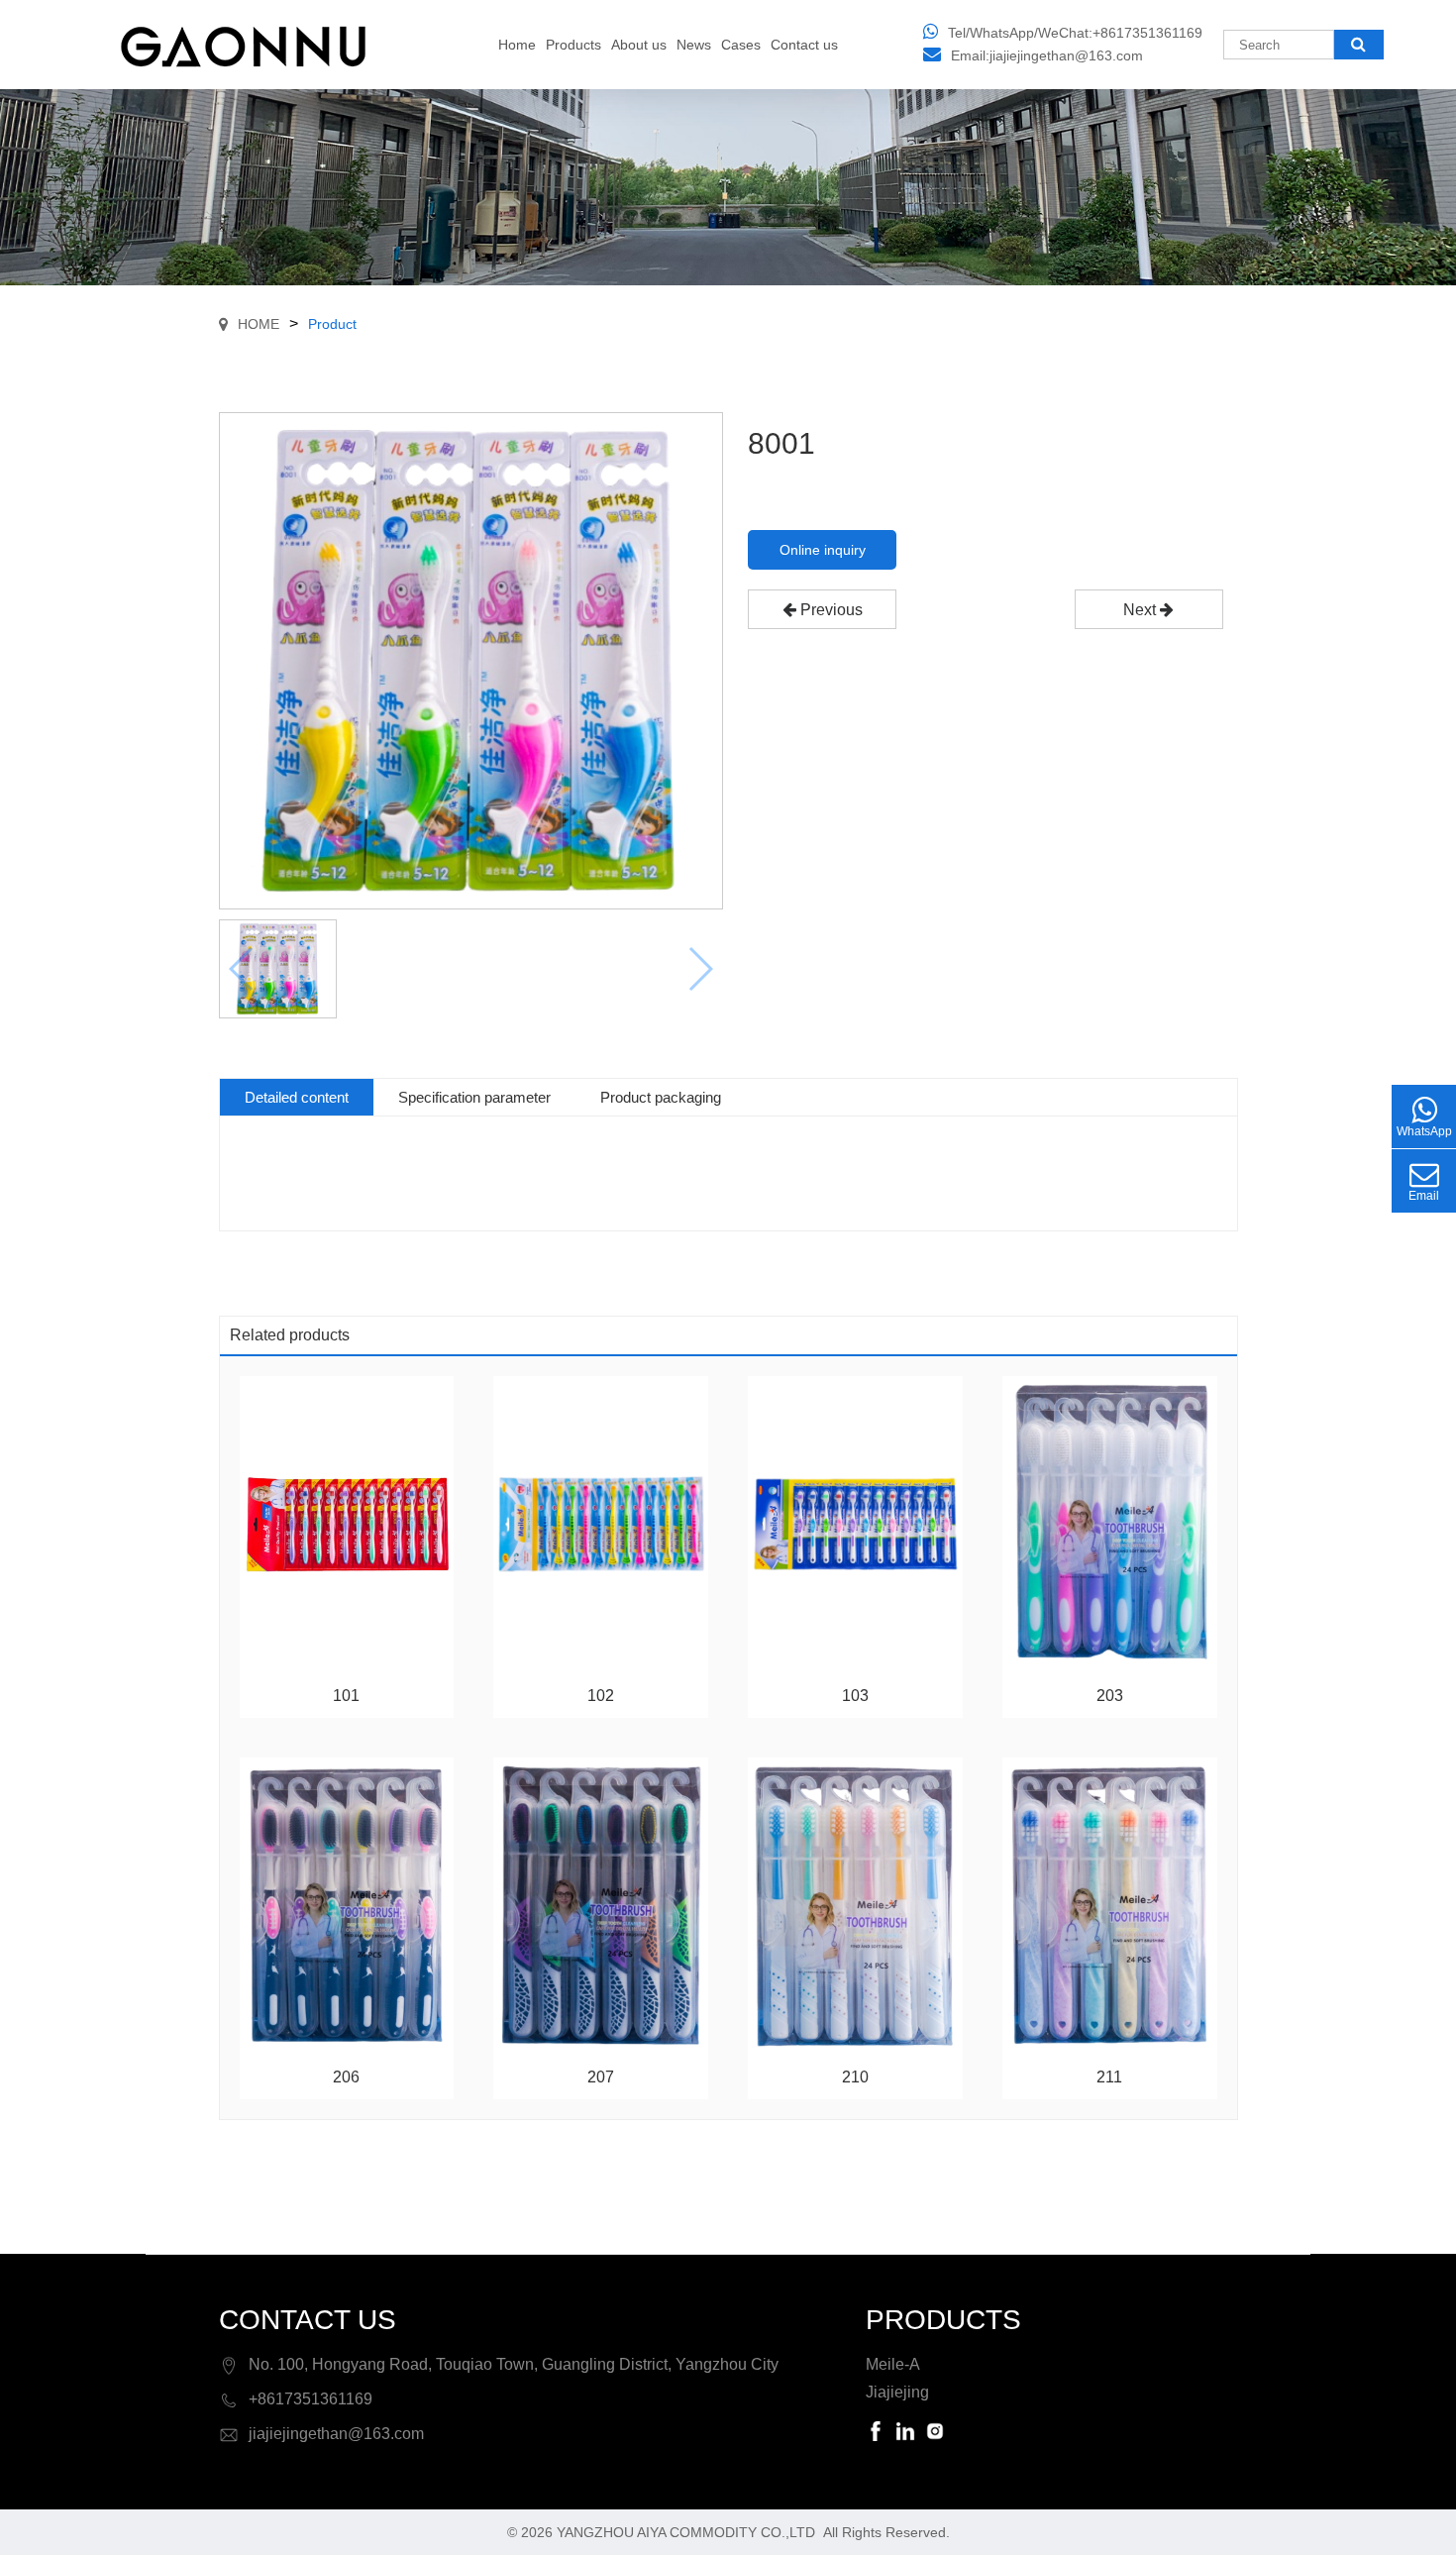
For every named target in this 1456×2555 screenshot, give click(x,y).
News (694, 45)
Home (517, 45)
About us (639, 45)
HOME (259, 324)
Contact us (804, 45)
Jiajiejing (897, 2392)
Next (1142, 610)
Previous (830, 610)
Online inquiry (823, 550)
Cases (741, 45)
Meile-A (893, 2364)
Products (573, 45)
